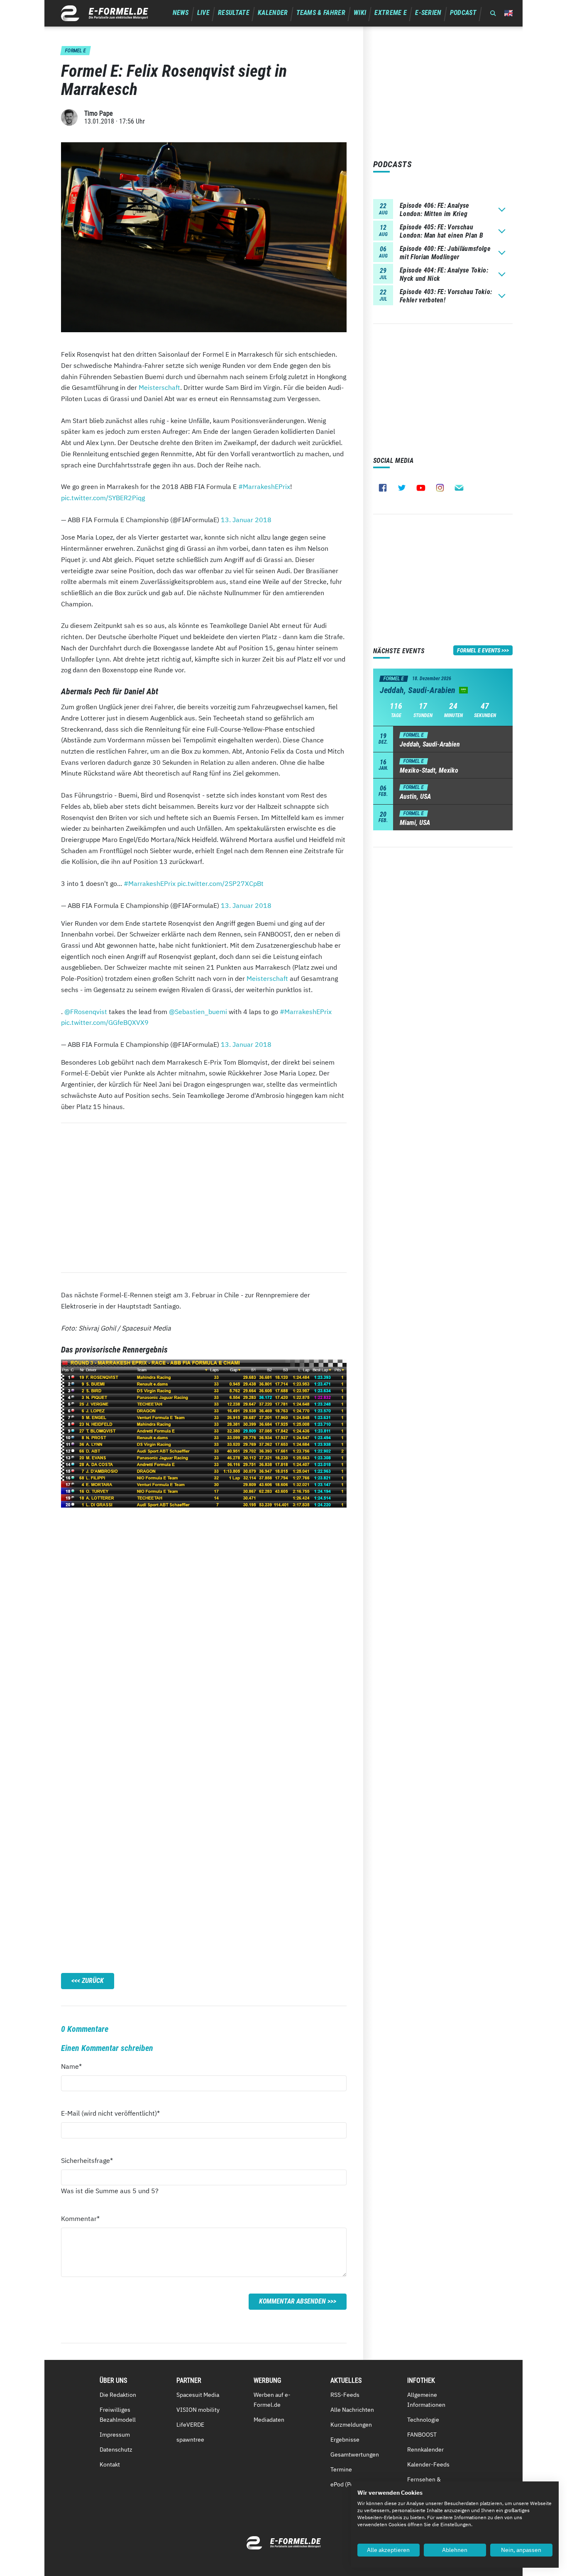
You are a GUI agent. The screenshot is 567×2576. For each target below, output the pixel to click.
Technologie (423, 2420)
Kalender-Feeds (428, 2464)
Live (203, 13)
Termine (341, 2469)
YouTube (421, 488)
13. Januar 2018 (246, 520)
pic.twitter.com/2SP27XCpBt (220, 883)
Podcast (463, 13)
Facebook (383, 488)
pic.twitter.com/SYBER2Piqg (103, 498)
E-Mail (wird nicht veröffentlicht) (110, 2113)
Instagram (440, 488)
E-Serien (428, 13)
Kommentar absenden (292, 2301)
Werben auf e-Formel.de (272, 2400)
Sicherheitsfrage (87, 2160)
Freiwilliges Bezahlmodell (118, 2415)
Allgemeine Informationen (426, 2400)
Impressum (115, 2435)
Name (76, 2066)
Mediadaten (269, 2420)
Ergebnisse (345, 2440)
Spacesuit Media (198, 2395)
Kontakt (110, 2464)
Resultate (234, 13)
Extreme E (391, 13)
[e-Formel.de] (105, 13)
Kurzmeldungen (351, 2425)
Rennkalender (425, 2450)
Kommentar (80, 2218)
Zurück (93, 1981)
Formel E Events (479, 650)
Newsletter (459, 488)
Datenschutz (116, 2450)
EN (508, 13)
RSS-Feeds (345, 2395)
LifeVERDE (190, 2425)
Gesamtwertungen (355, 2454)
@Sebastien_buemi (198, 1012)
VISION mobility (198, 2410)
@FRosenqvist (86, 1012)
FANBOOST (422, 2435)
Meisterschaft (159, 387)
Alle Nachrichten (352, 2410)
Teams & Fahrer (321, 13)
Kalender (273, 13)
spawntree (190, 2440)
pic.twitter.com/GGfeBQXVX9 (105, 1022)
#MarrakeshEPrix (264, 486)
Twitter (402, 488)
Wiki (360, 13)
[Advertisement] (204, 1198)
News (181, 13)
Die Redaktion (118, 2395)
